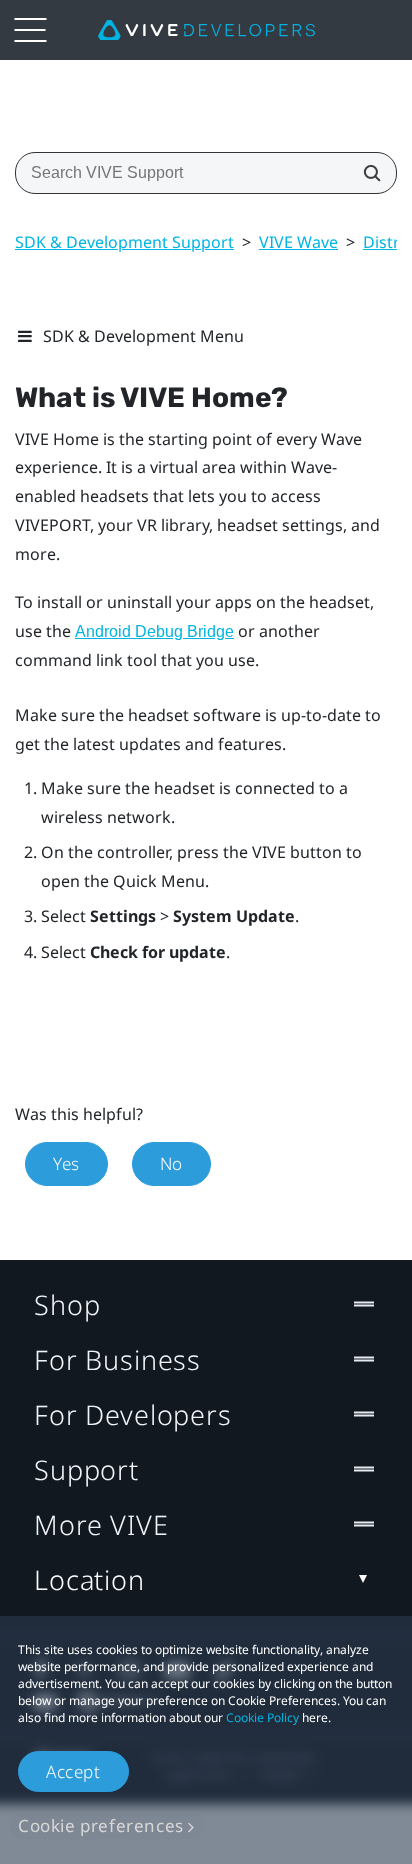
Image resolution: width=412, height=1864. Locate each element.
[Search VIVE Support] (366, 173)
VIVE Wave (298, 242)
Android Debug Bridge (154, 631)
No (171, 1163)
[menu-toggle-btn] (30, 30)
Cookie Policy (262, 1717)
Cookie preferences (101, 1825)
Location (89, 1579)
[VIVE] (206, 30)
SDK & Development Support (124, 242)
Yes (66, 1163)
